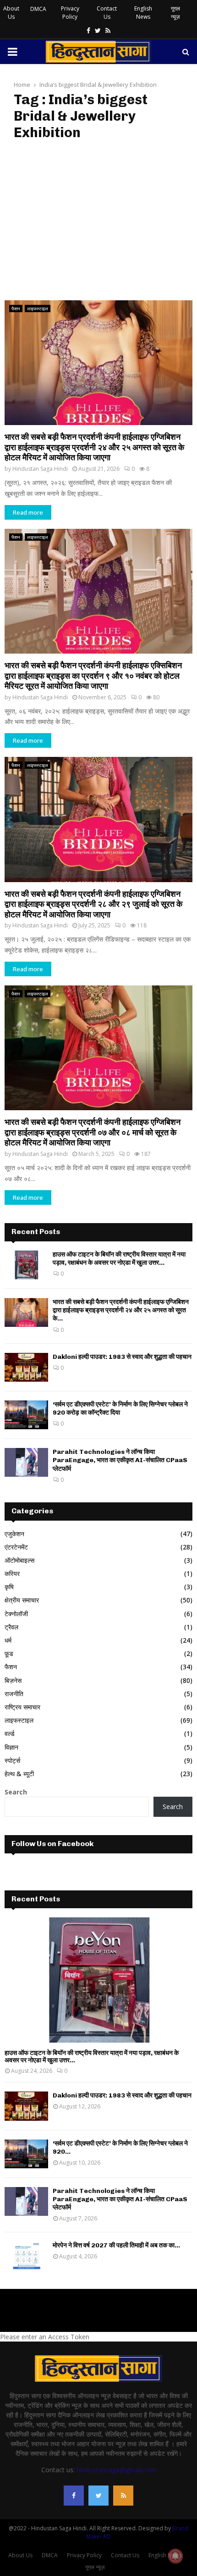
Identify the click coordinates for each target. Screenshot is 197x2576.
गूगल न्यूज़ (175, 13)
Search (16, 1792)
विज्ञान (11, 1747)
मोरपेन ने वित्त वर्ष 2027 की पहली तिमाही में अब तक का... (116, 2245)
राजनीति (14, 1694)
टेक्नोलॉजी (16, 1614)
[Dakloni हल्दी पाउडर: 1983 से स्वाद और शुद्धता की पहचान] (26, 1367)
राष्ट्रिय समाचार (22, 1707)
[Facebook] (74, 2496)
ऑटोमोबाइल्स (19, 1560)
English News (143, 13)
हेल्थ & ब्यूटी (19, 1774)
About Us (11, 13)
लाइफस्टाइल (38, 309)
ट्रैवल (11, 1627)
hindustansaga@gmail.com (116, 2470)
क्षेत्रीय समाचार (22, 1600)
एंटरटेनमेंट (16, 1547)
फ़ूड (9, 1653)
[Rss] (123, 2496)
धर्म (8, 1640)
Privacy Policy (70, 13)
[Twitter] (98, 2496)
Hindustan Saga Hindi (40, 469)
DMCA (38, 9)
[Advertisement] (98, 221)
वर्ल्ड (10, 1733)
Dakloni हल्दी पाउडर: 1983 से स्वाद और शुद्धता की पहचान (122, 1357)
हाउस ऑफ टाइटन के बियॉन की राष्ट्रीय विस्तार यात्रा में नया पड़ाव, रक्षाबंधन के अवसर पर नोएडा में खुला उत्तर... (119, 1259)
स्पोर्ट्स (12, 1760)
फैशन (16, 309)
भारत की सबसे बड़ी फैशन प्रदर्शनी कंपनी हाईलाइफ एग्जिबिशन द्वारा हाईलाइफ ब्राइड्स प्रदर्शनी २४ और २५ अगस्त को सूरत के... (121, 1310)
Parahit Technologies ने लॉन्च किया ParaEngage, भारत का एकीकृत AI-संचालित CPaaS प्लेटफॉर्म (120, 1460)
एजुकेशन (14, 1534)
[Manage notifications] (175, 2556)
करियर (12, 1573)
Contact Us (107, 13)
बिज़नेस (13, 1680)
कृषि (9, 1587)
